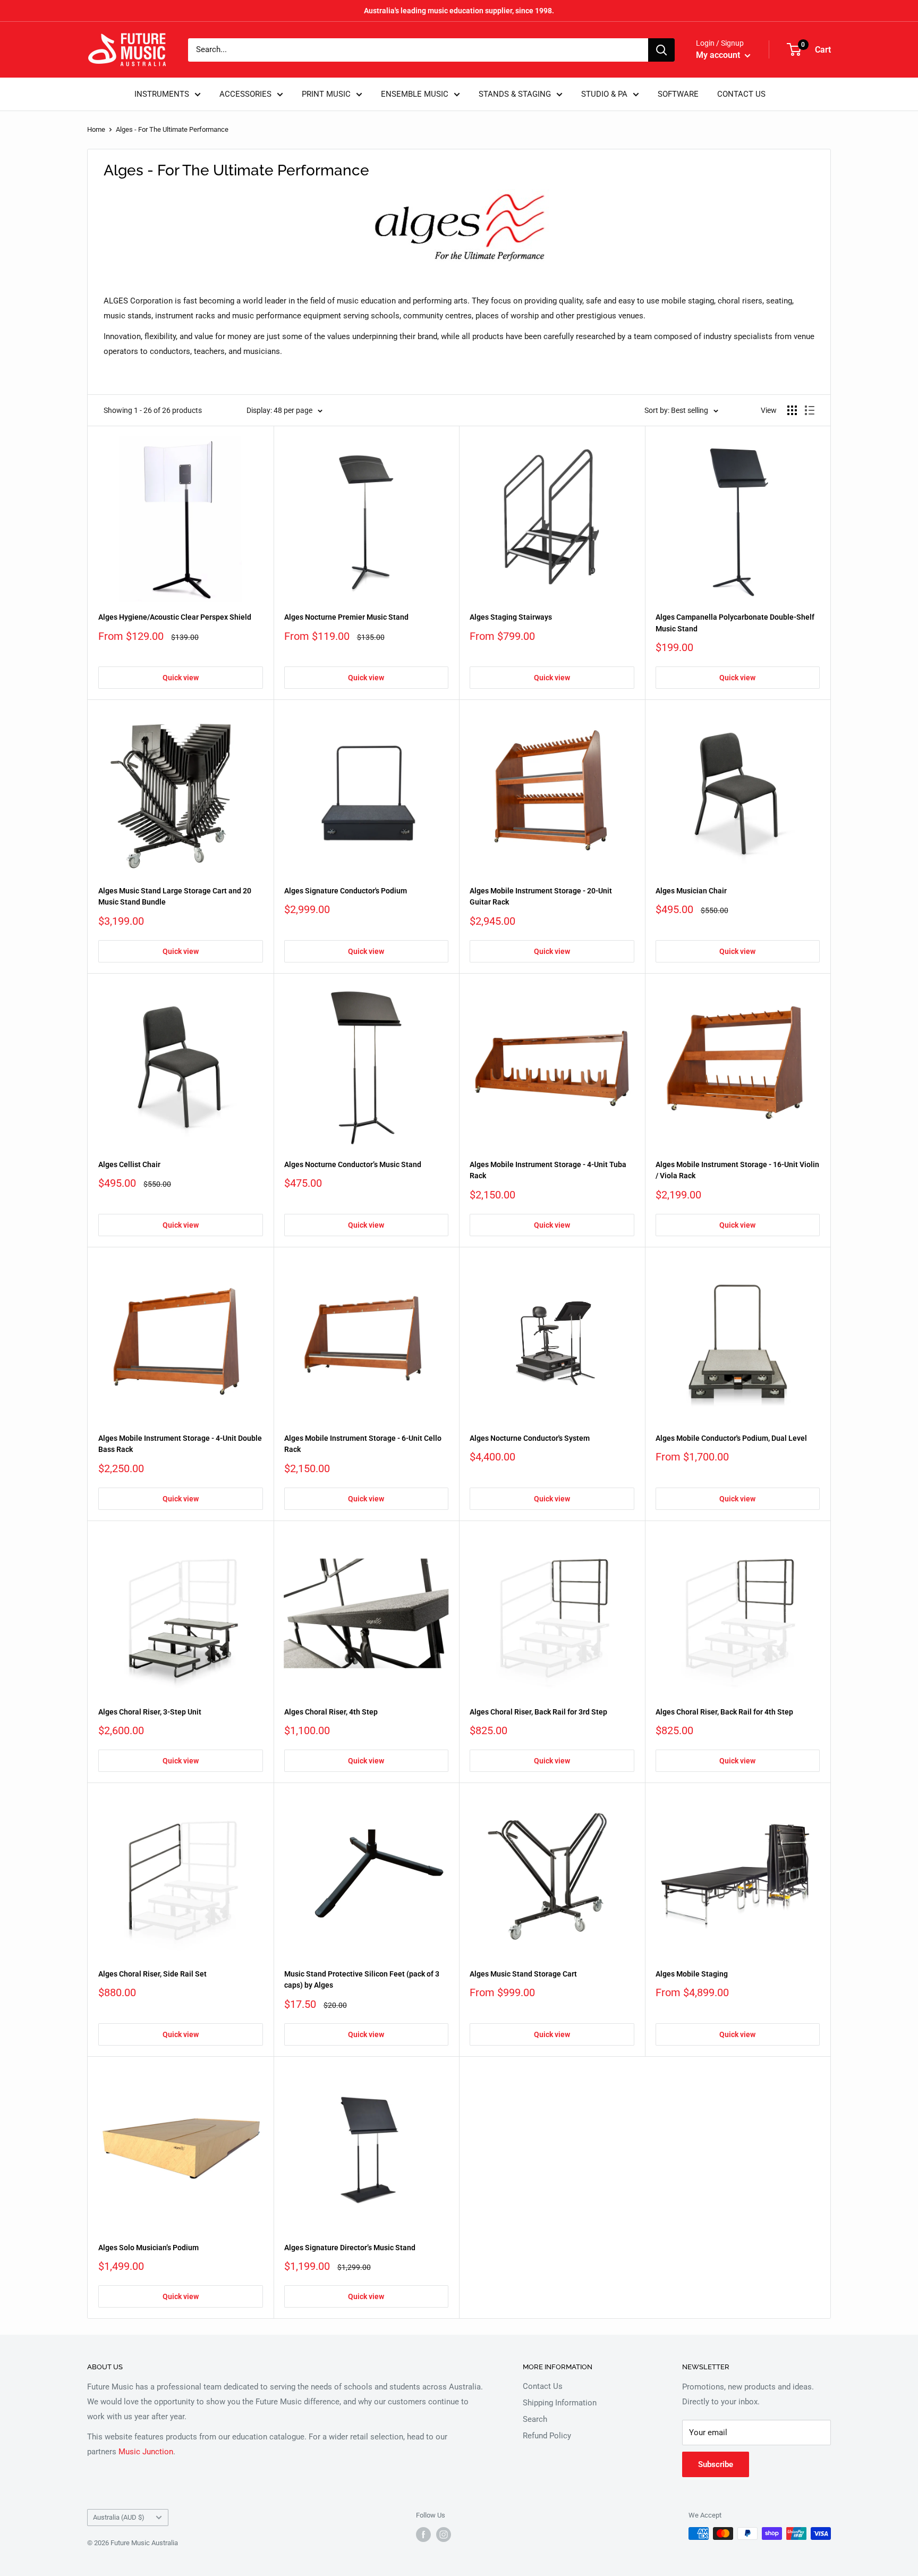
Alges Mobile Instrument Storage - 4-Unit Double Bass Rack (180, 1444)
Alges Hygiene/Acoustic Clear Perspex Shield (175, 617)
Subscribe (716, 2464)
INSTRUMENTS (162, 94)
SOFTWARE (678, 94)
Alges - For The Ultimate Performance (172, 129)
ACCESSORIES (245, 94)
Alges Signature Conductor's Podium (346, 891)
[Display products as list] (810, 410)
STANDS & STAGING (515, 94)
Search (535, 2419)
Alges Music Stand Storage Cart (523, 1974)
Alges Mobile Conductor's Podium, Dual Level (731, 1438)
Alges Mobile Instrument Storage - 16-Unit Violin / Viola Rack (737, 1170)
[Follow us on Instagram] (444, 2535)
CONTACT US (741, 94)
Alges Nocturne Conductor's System (530, 1438)
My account (719, 55)
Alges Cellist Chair (129, 1164)
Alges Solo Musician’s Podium (148, 2248)
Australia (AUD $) (119, 2517)
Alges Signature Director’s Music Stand (350, 2248)
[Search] (661, 50)
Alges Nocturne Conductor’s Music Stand (353, 1164)
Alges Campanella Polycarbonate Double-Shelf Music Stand (735, 623)
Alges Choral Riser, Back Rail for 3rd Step (538, 1712)
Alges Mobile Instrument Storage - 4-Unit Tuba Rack (548, 1170)
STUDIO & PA (604, 94)
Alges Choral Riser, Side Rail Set (152, 1974)
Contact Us (543, 2386)
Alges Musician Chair (691, 891)
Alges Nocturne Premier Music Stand (346, 617)
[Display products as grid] (792, 410)
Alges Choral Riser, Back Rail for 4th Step (724, 1712)
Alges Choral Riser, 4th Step (331, 1712)
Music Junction (146, 2452)
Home (96, 129)
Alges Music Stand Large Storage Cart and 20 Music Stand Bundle (175, 897)
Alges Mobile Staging (692, 1974)
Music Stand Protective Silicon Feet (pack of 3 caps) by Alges (362, 1980)
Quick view (181, 678)
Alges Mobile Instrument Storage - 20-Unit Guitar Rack (541, 897)
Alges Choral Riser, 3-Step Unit (150, 1712)
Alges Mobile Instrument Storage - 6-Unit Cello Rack (363, 1444)
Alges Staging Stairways (511, 617)
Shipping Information (560, 2403)
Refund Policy (547, 2436)
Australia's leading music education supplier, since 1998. (459, 11)
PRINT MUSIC (326, 94)
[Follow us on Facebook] (423, 2535)
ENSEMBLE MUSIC (415, 94)
